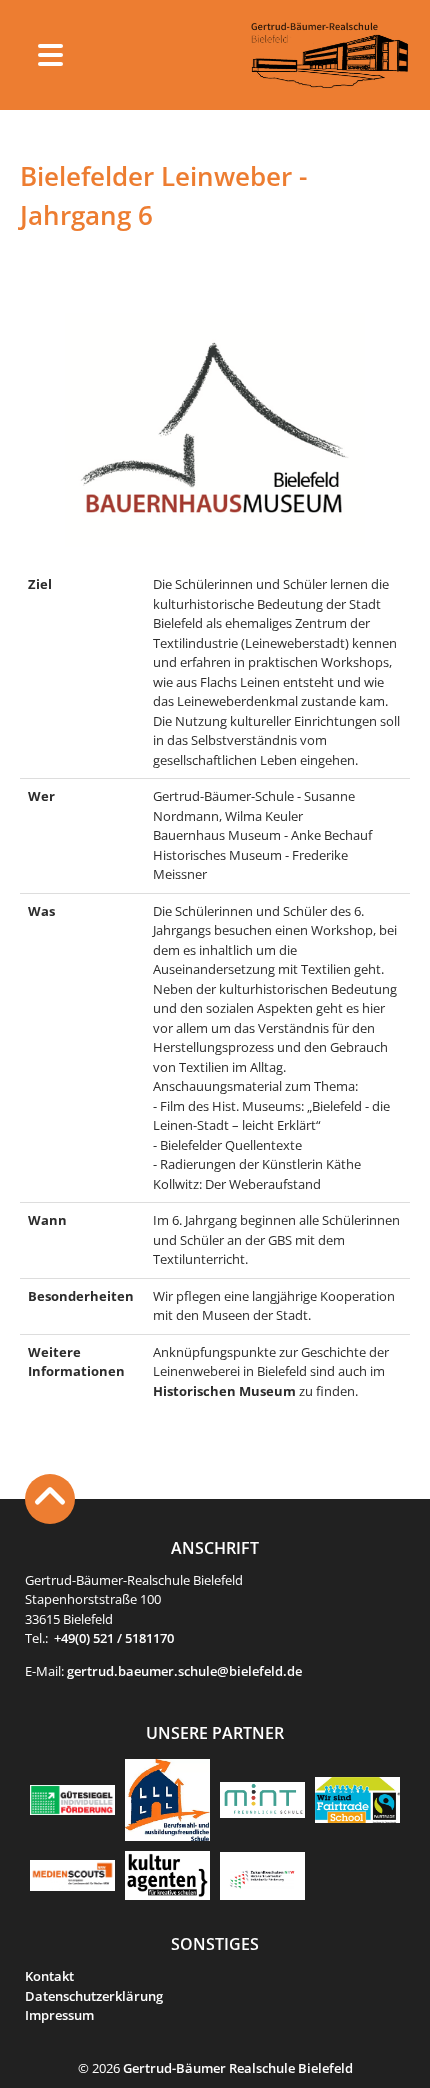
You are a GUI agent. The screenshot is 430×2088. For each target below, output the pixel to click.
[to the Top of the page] (50, 1499)
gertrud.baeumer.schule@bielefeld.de (184, 1671)
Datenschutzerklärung (94, 1996)
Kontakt (49, 1976)
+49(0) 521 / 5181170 (114, 1638)
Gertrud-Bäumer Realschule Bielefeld (238, 2068)
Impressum (59, 2015)
